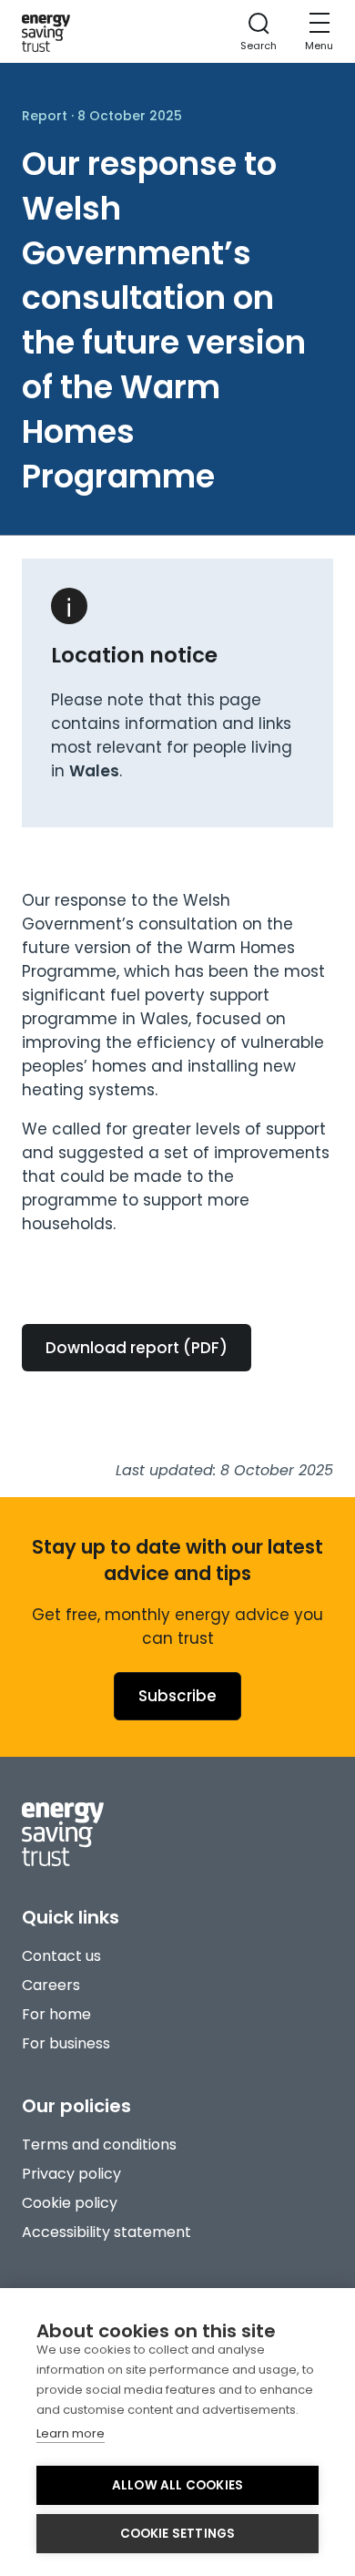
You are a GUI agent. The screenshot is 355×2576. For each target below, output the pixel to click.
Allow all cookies (177, 2485)
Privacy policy (71, 2174)
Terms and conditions (99, 2145)
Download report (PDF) (137, 1348)
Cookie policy (70, 2203)
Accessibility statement (106, 2232)
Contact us (61, 1956)
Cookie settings (178, 2534)
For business (66, 2043)
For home (56, 2014)
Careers (51, 1985)
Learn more (71, 2433)
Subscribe (177, 1696)
